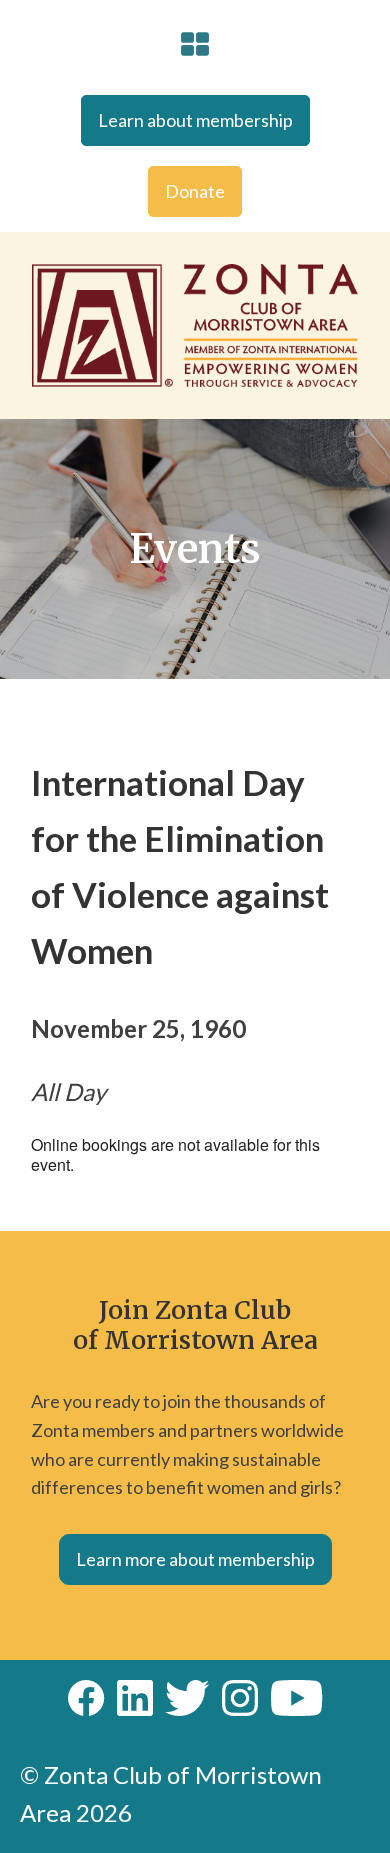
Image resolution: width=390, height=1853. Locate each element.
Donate (195, 191)
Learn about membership (195, 120)
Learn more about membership (195, 1559)
